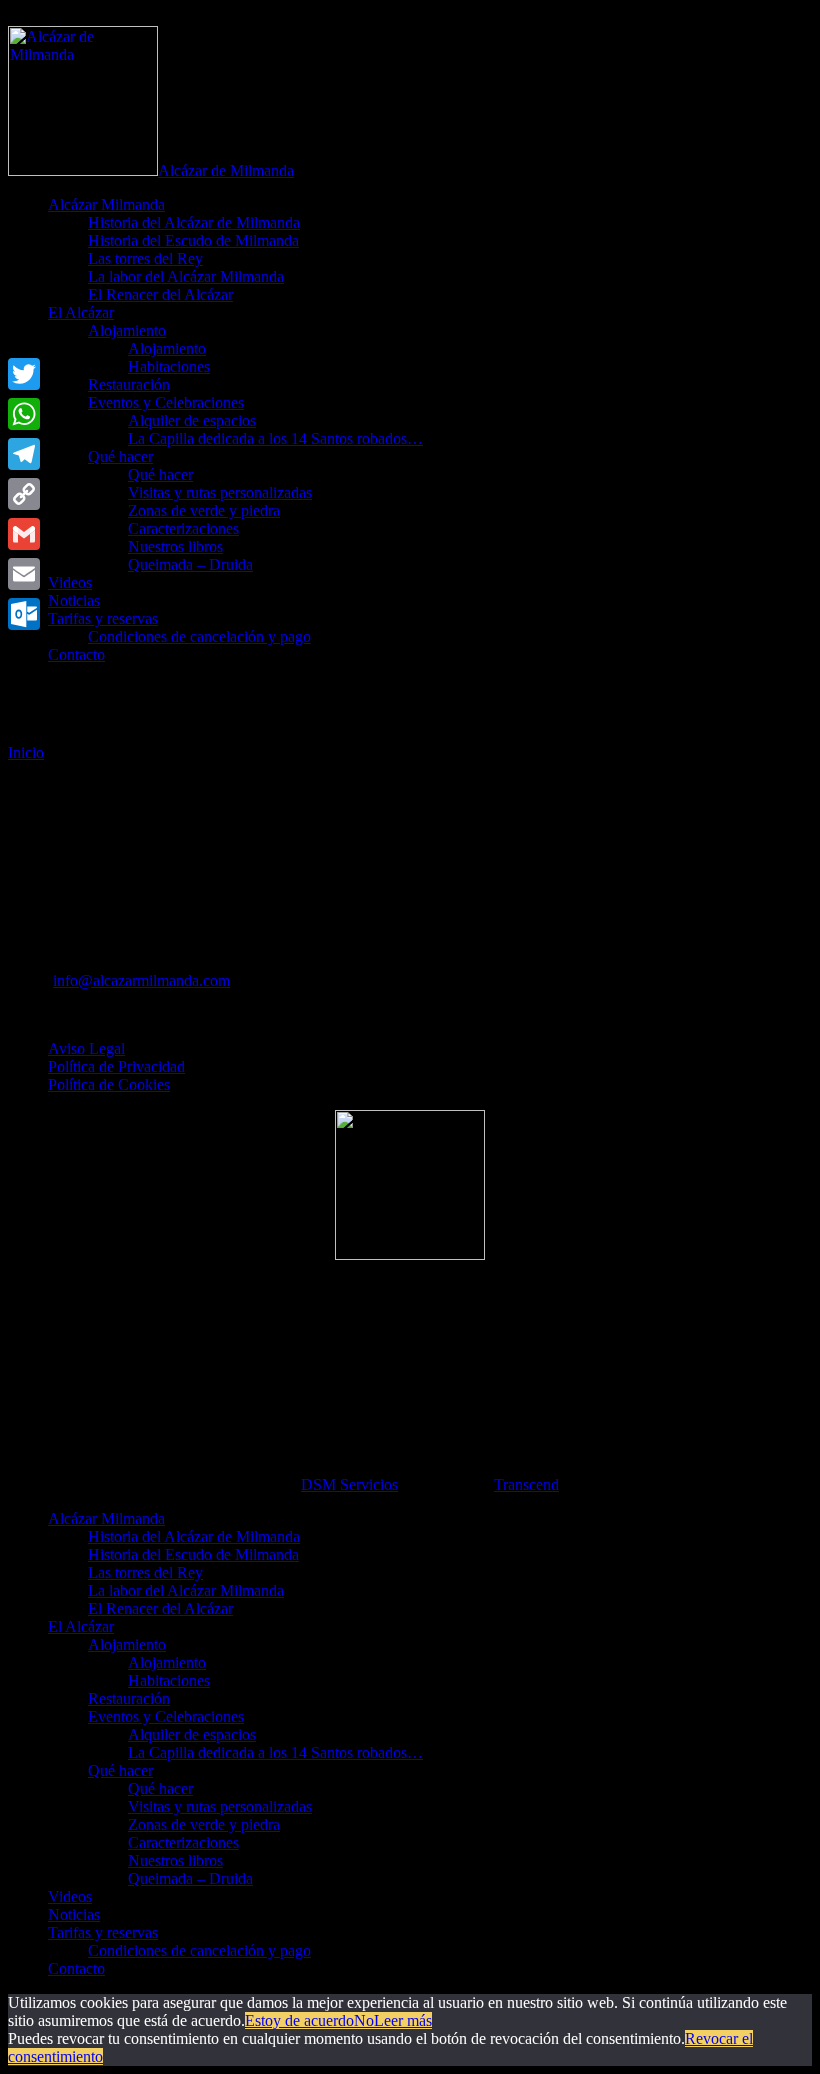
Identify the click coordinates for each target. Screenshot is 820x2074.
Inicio (26, 752)
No (364, 2020)
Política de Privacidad (116, 1066)
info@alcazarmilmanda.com (141, 980)
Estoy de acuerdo (299, 2020)
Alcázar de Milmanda (226, 170)
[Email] (24, 574)
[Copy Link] (24, 494)
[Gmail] (24, 534)
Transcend (526, 1484)
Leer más (403, 2020)
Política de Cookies (109, 1084)
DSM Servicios (349, 1484)
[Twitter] (24, 374)
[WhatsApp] (24, 414)
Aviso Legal (86, 1048)
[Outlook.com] (24, 614)
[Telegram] (24, 454)
